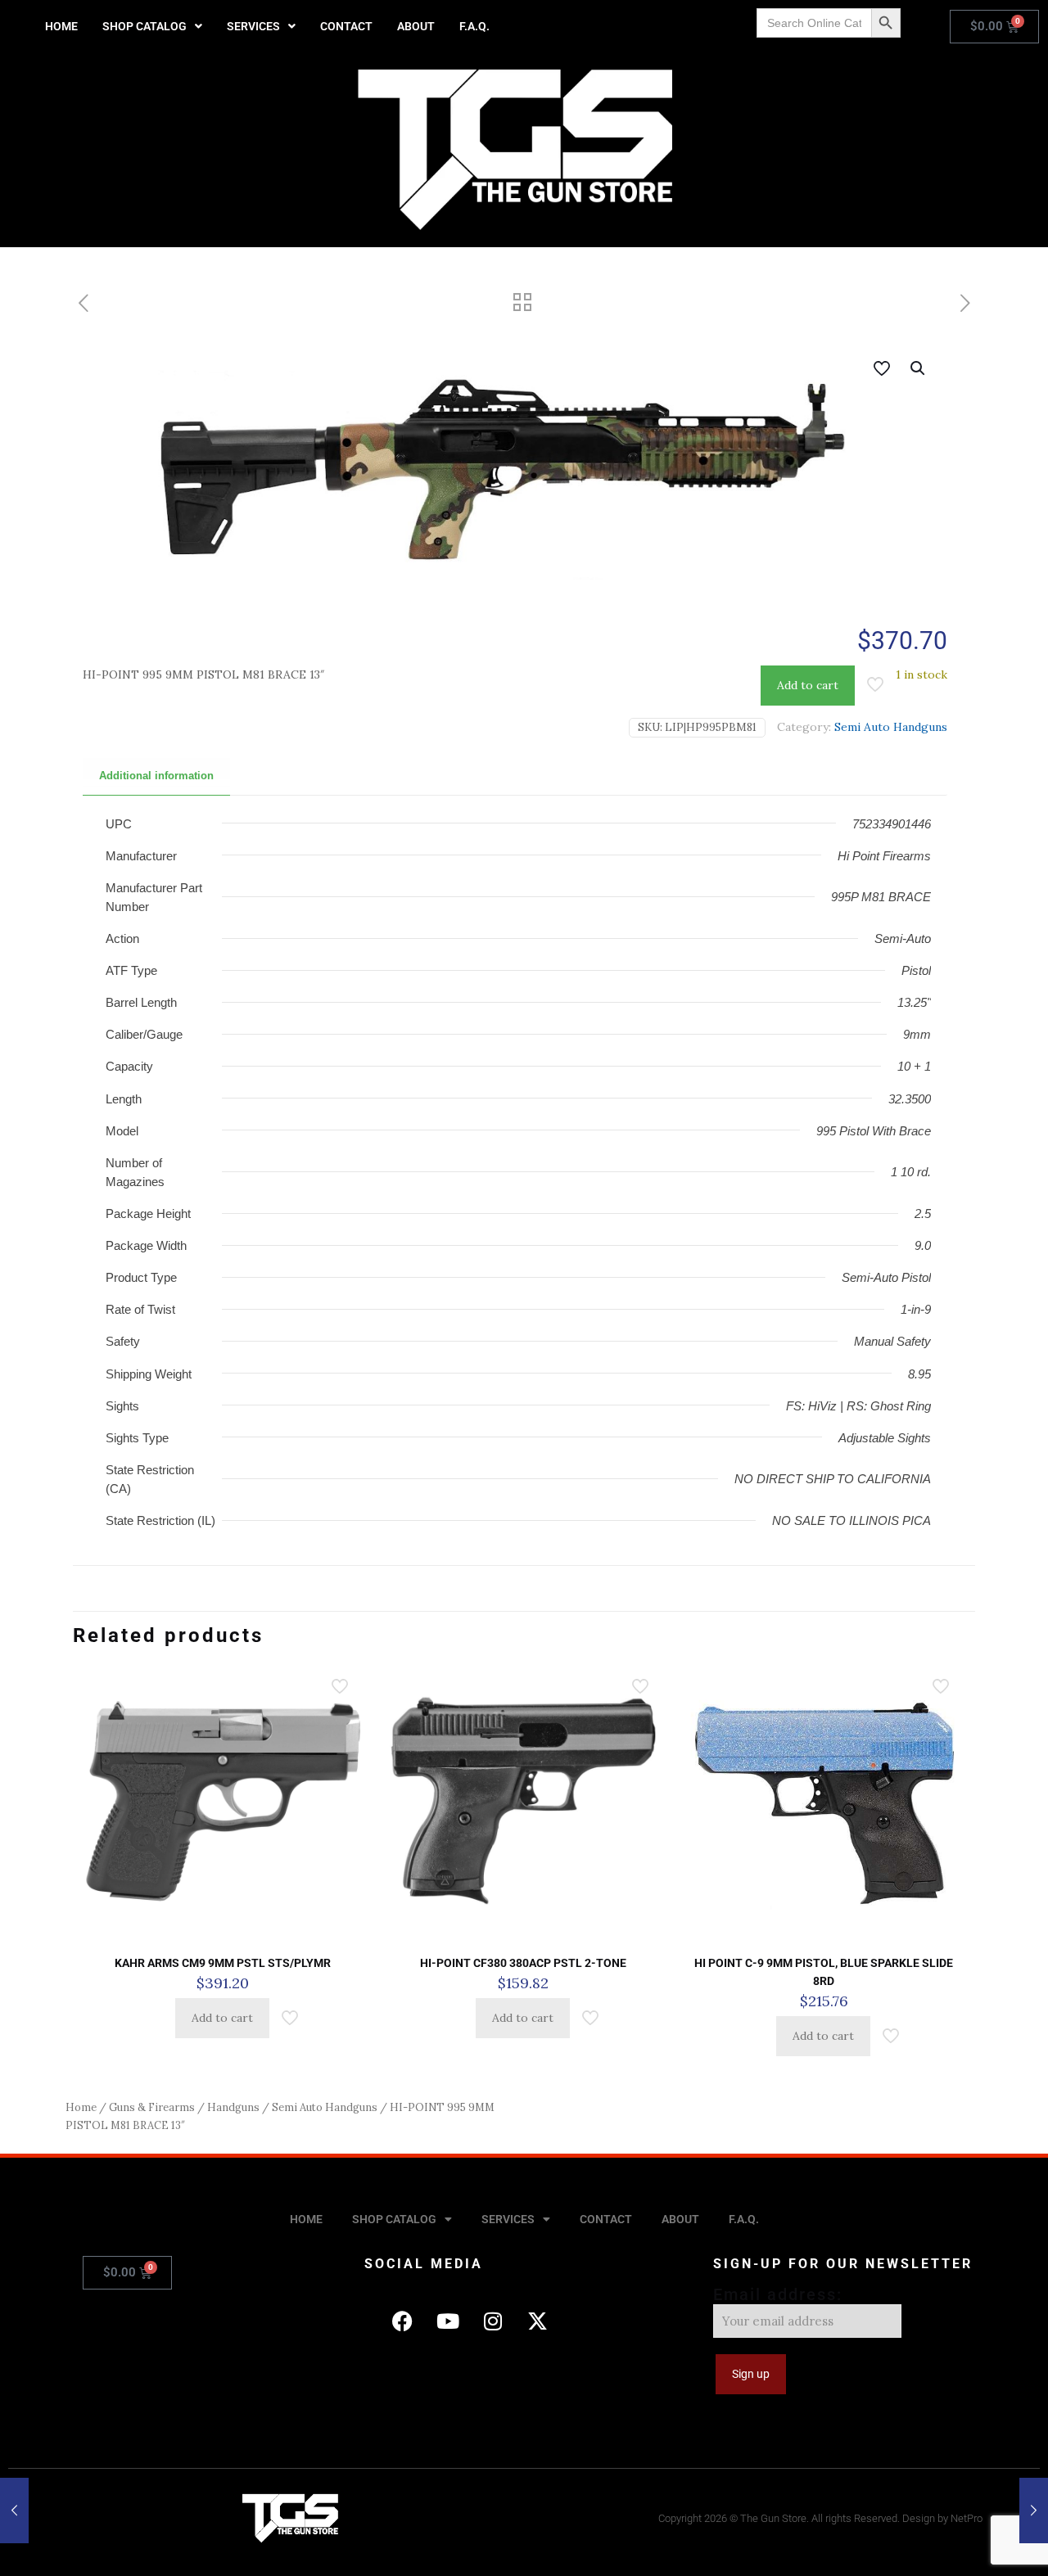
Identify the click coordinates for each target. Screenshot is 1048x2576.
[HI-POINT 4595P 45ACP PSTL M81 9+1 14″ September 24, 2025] (1034, 2511)
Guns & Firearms (152, 2107)
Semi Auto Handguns (891, 727)
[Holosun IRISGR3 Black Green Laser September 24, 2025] (14, 2511)
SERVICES (253, 26)
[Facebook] (403, 2321)
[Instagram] (493, 2321)
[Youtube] (448, 2321)
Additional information (156, 776)
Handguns (233, 2107)
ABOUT (416, 26)
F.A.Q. (474, 26)
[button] (152, 26)
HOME (61, 26)
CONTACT (346, 26)
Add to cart (808, 685)
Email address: (778, 2294)
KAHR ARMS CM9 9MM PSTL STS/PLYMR (223, 1963)
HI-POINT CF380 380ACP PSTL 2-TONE (523, 1963)
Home (81, 2107)
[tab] (156, 776)
